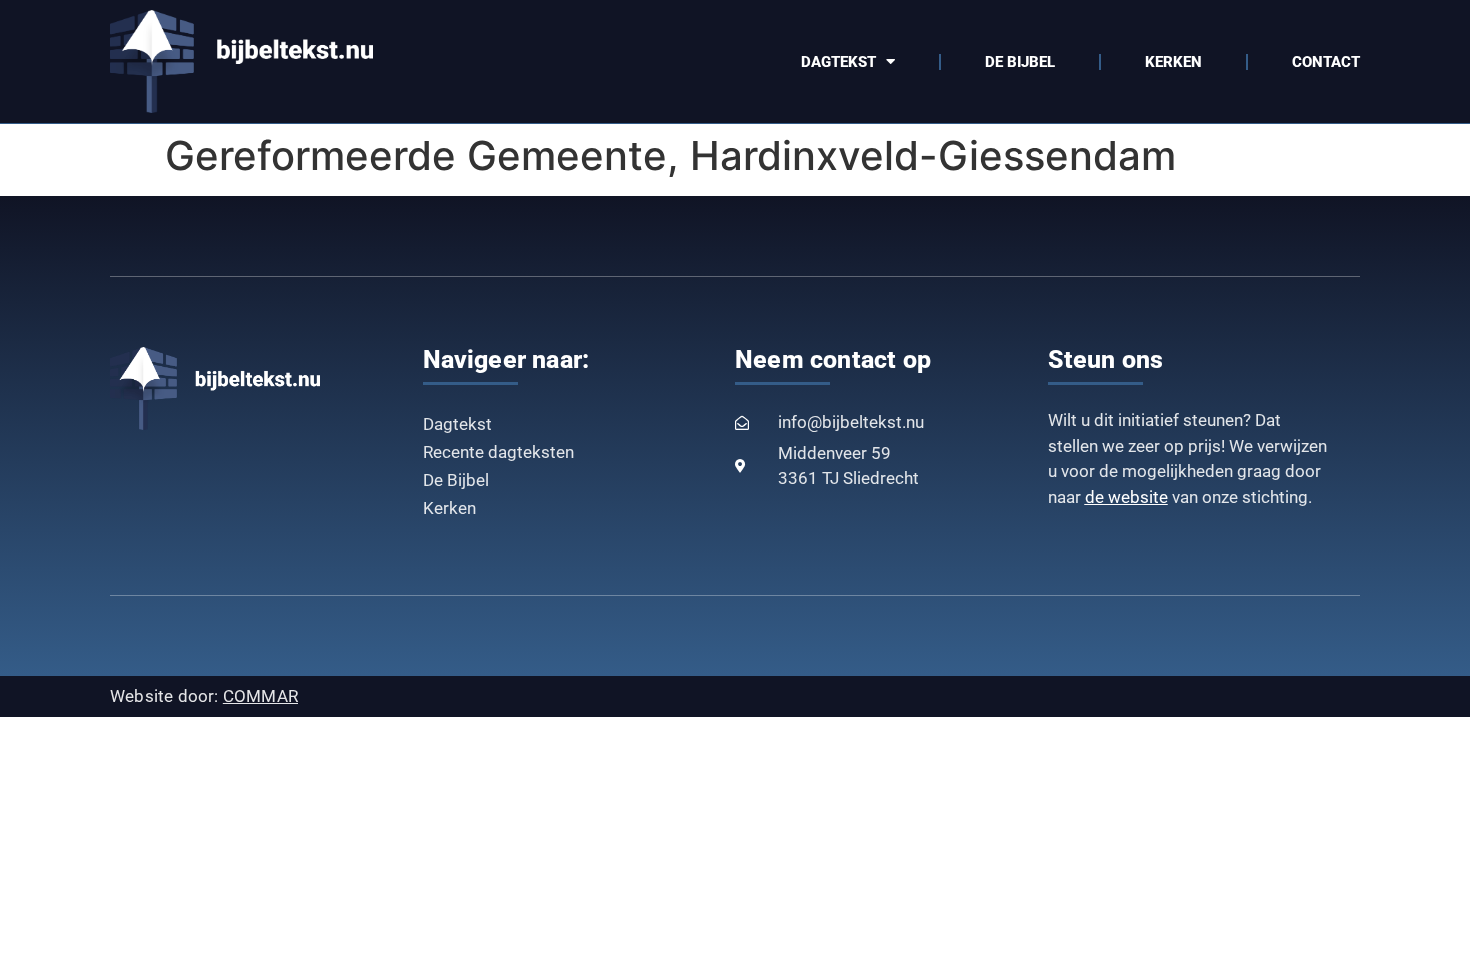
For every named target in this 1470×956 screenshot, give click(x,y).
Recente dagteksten (498, 452)
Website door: (204, 696)
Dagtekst (838, 62)
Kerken (1173, 62)
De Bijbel (1020, 62)
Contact (1326, 62)
